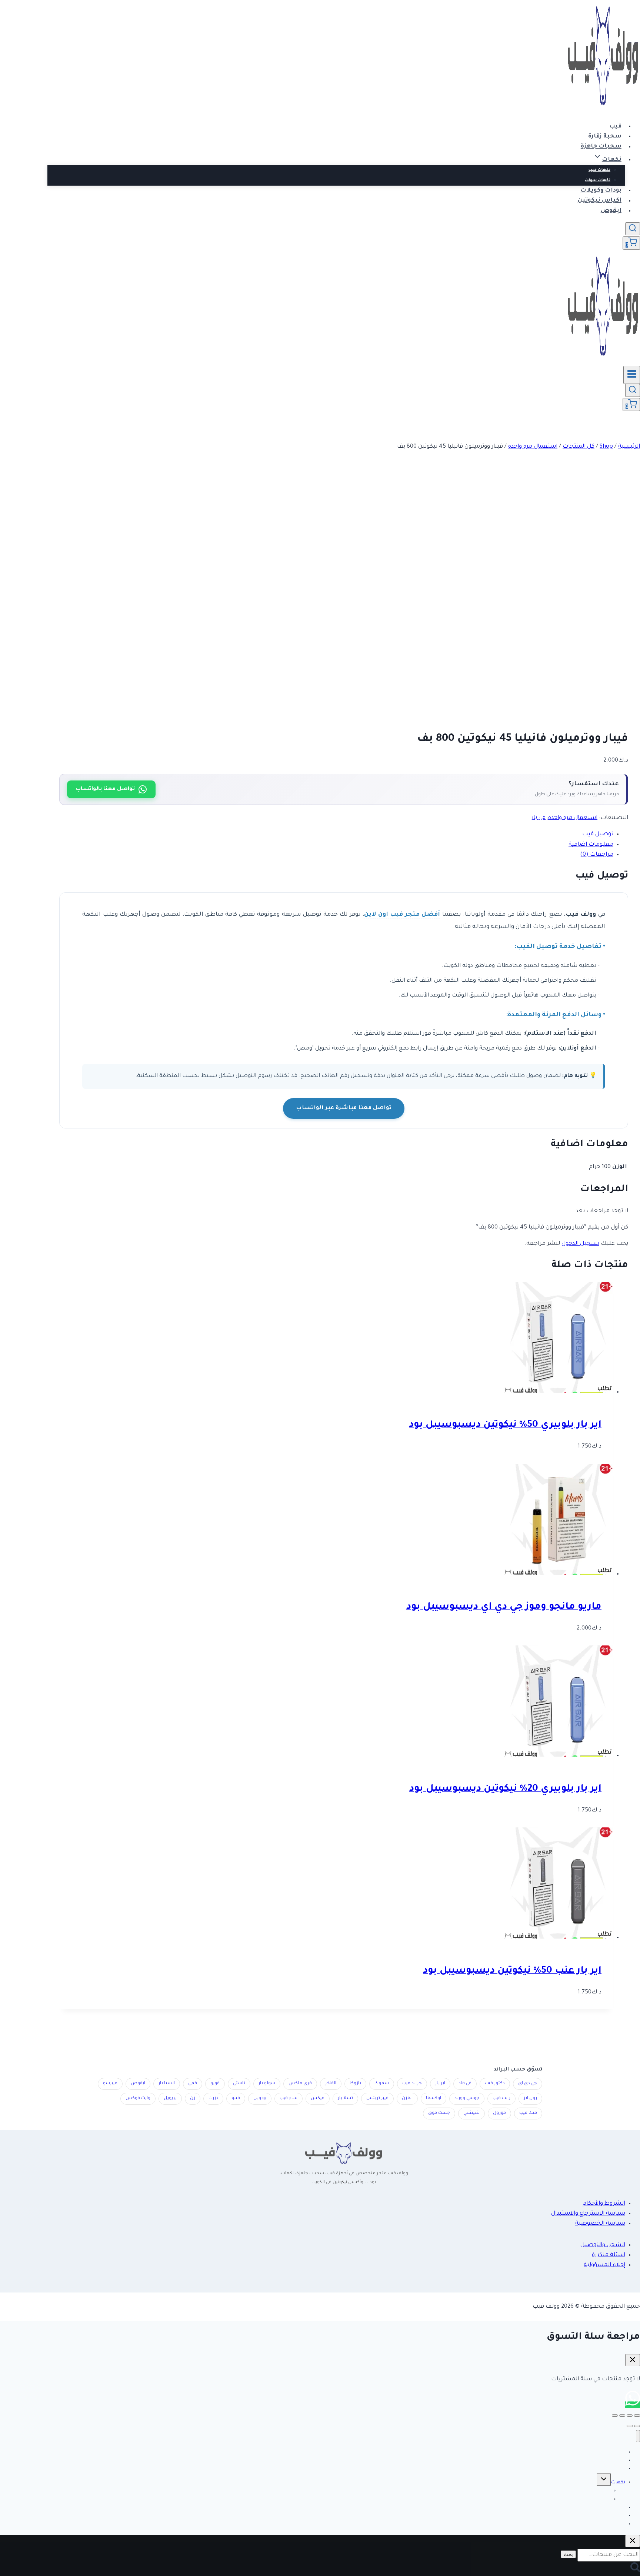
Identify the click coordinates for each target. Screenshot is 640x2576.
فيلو (236, 2098)
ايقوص (611, 211)
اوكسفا (434, 2098)
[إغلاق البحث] (633, 2541)
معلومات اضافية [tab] (591, 845)
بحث (568, 2554)
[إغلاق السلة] (633, 2360)
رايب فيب (501, 2098)
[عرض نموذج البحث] (633, 229)
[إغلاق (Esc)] (615, 2416)
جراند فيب (412, 2084)
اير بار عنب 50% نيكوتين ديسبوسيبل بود (512, 1971)
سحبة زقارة (605, 137)
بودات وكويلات (601, 191)
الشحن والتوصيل (603, 2245)
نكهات (618, 2483)
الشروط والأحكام (604, 2204)
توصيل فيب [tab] (598, 834)
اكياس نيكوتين (600, 201)
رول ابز (530, 2098)
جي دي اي (528, 2084)
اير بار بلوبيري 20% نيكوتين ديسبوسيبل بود (505, 1789)
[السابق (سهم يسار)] (637, 2426)
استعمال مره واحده (573, 818)
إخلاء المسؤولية (604, 2265)
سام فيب (289, 2098)
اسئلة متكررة (609, 2255)
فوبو (215, 2084)
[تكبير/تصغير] (637, 2416)
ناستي (239, 2084)
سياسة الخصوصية (600, 2224)
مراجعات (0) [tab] (597, 855)
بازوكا (355, 2084)
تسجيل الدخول (580, 1244)
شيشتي (471, 2113)
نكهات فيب (599, 170)
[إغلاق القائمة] (638, 2436)
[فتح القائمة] (632, 375)
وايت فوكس (138, 2098)
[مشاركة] (622, 2416)
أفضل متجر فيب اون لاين (402, 915)
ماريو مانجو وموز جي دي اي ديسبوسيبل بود (504, 1607)
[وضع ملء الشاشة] (630, 2416)
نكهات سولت (598, 180)
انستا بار (167, 2084)
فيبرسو (110, 2084)
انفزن (407, 2098)
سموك (382, 2084)
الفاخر (331, 2084)
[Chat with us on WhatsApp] (633, 2405)
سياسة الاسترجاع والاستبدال (588, 2214)
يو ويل (260, 2098)
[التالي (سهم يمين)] (630, 2426)
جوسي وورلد (467, 2098)
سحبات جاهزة (601, 147)
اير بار (440, 2084)
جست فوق (439, 2113)
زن (193, 2098)
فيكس (318, 2098)
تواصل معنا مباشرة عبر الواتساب (344, 1108)
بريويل (170, 2098)
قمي (193, 2084)
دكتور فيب (495, 2084)
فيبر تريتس (377, 2098)
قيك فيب (528, 2113)
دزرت (213, 2098)
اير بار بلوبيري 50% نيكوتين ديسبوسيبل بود (505, 1425)
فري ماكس (300, 2084)
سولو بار (267, 2084)
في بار (539, 818)
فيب (615, 127)
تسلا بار (345, 2098)
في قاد (465, 2084)
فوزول (499, 2113)
